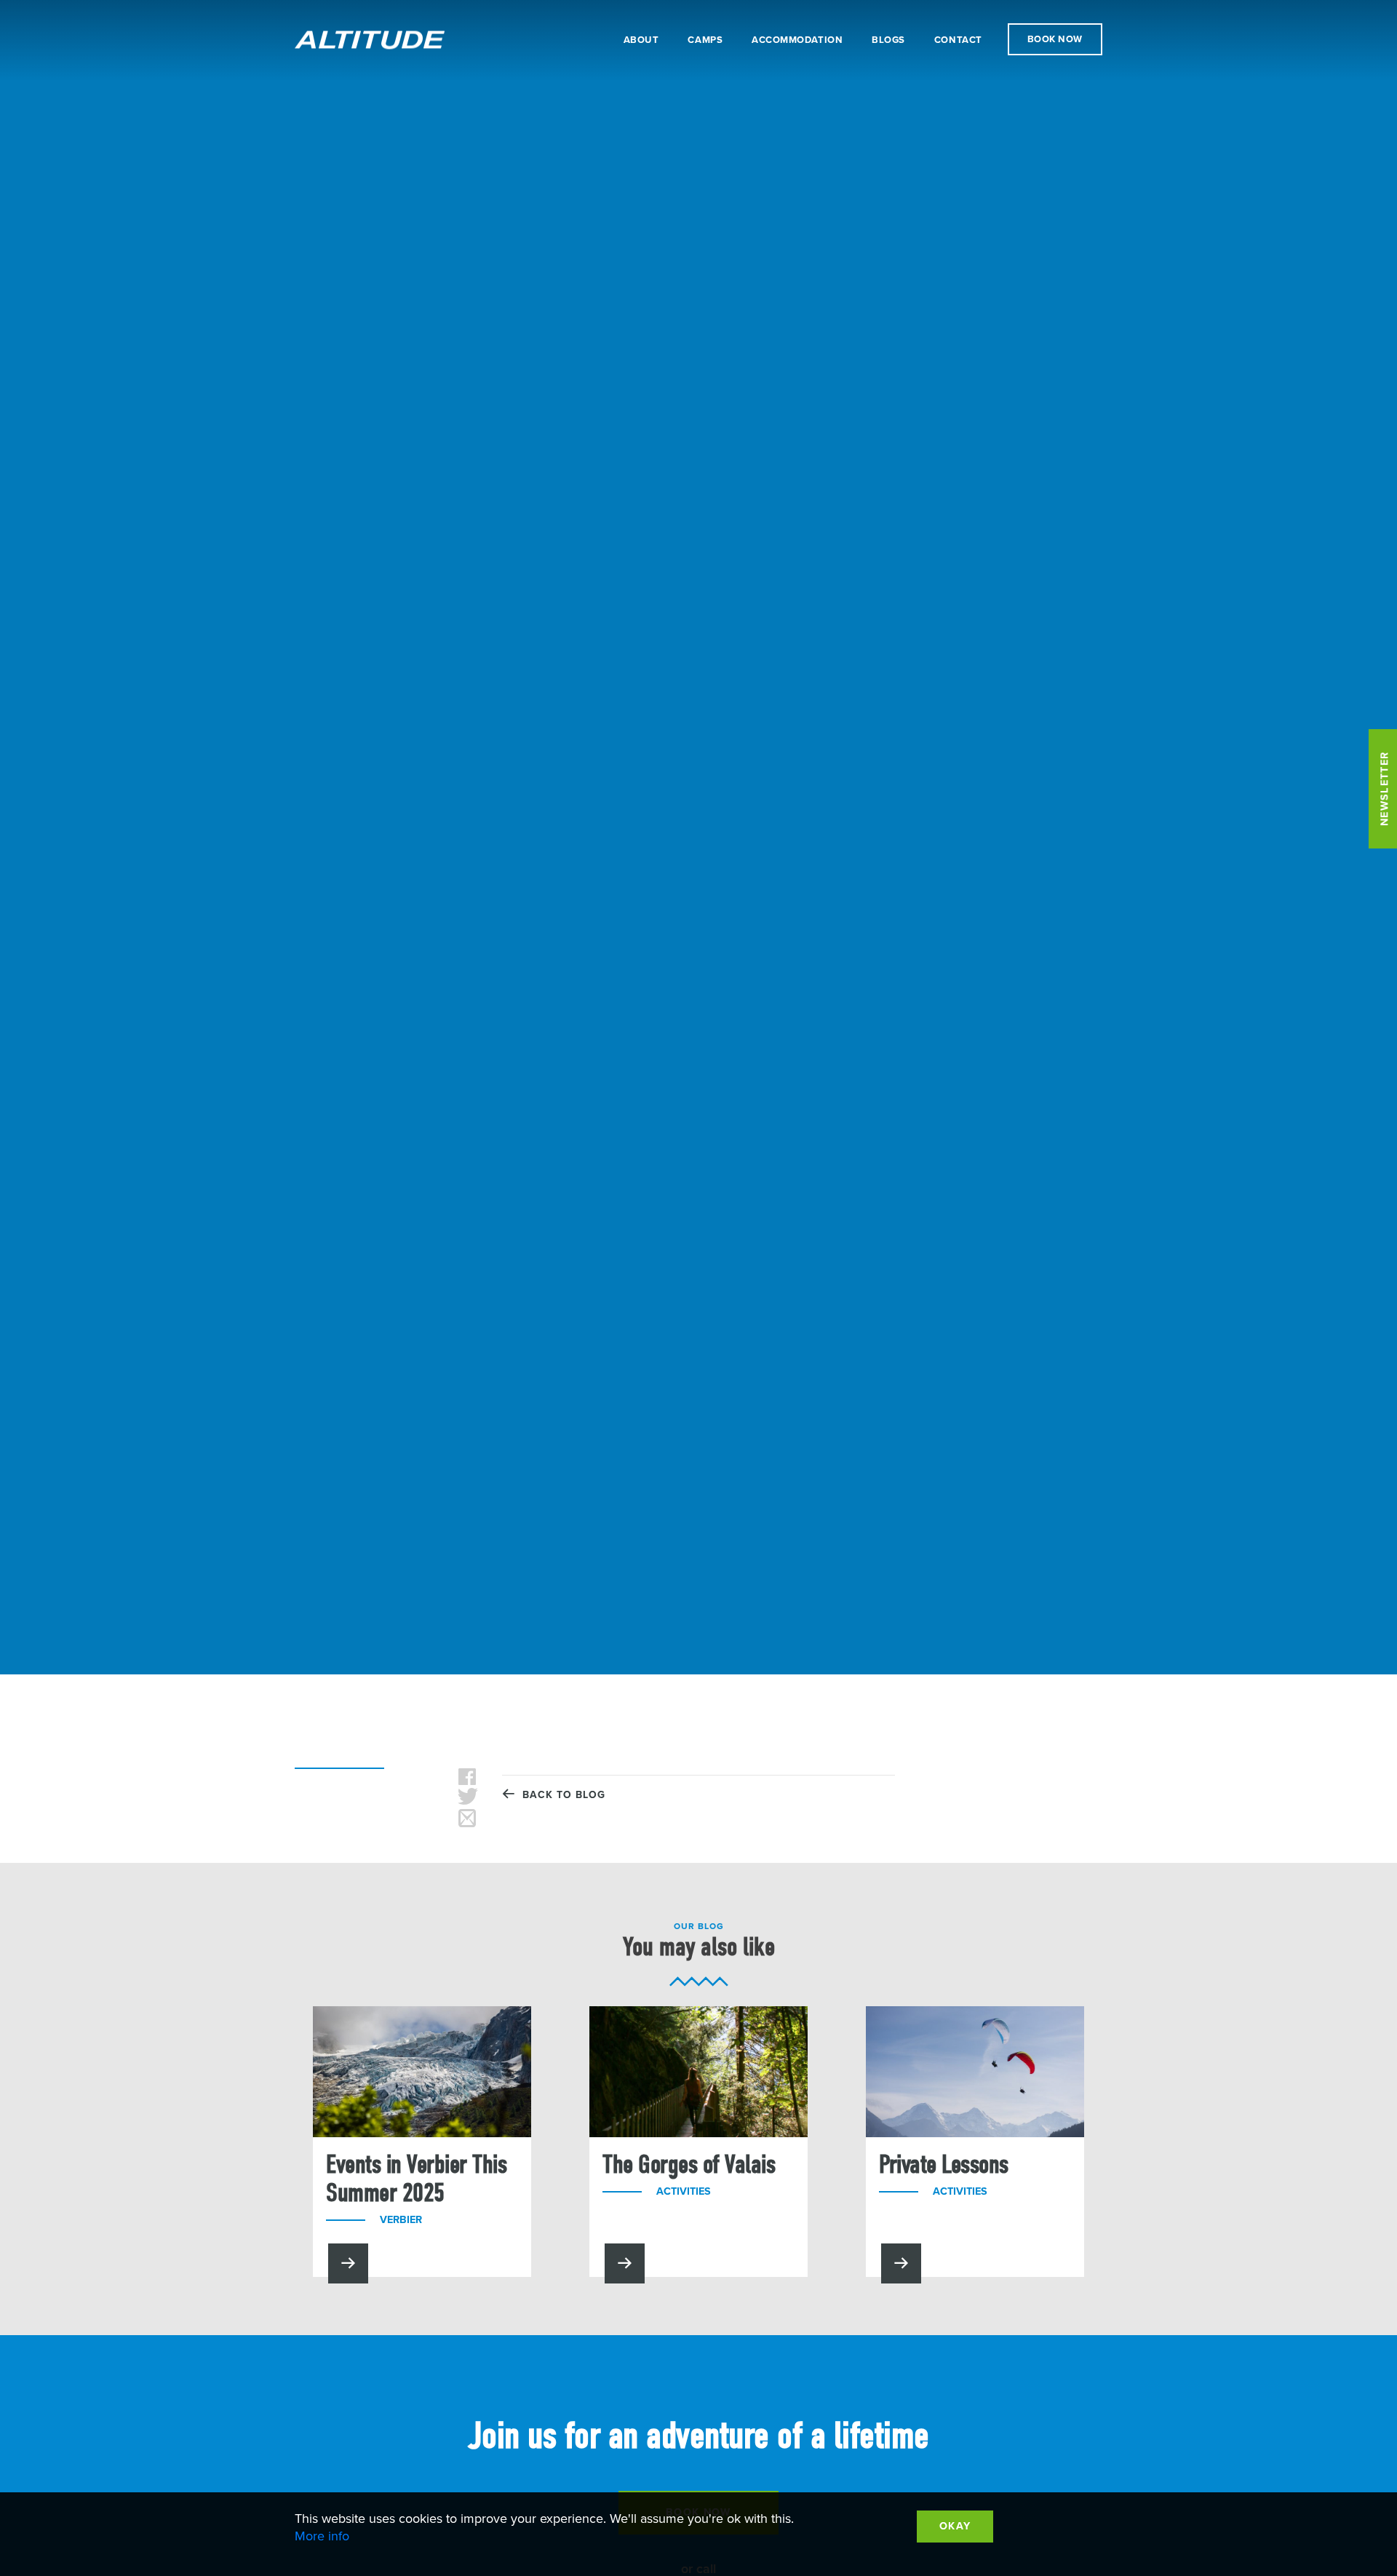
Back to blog (560, 1795)
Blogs (888, 40)
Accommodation (797, 40)
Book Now (1055, 39)
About (641, 40)
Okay (955, 2526)
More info (322, 2536)
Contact (958, 40)
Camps (705, 40)
